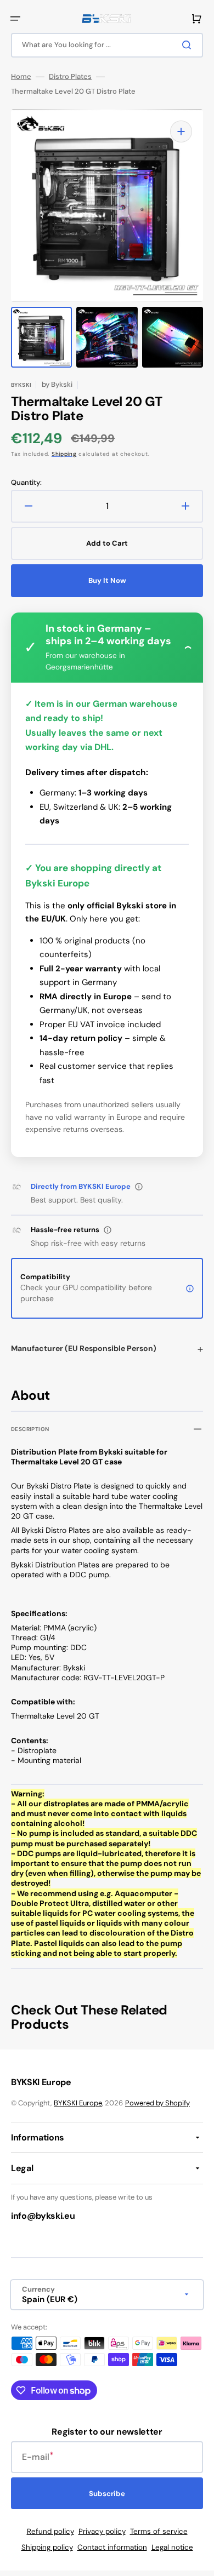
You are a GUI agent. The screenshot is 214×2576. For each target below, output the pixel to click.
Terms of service (159, 2531)
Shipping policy (47, 2547)
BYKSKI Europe (78, 2103)
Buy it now (107, 580)
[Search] (189, 45)
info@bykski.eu (43, 2216)
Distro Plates (70, 77)
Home (21, 77)
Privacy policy (102, 2531)
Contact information (112, 2547)
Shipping (64, 454)
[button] (15, 19)
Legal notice (172, 2547)
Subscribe (107, 2494)
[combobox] (107, 45)
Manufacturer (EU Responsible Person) (84, 1348)
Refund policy (50, 2531)
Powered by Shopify (157, 2103)
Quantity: (26, 483)
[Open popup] (139, 1187)
